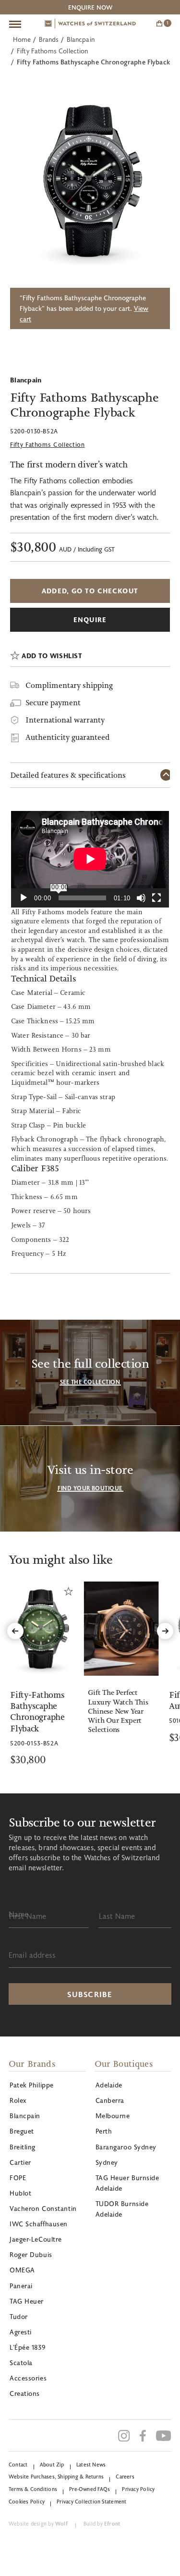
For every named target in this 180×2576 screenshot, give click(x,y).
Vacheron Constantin (43, 2208)
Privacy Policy (138, 2489)
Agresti (21, 2332)
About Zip (52, 2464)
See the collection (90, 1382)
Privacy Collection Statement (91, 2501)
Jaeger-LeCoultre (36, 2239)
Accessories (28, 2378)
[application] (90, 859)
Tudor (19, 2316)
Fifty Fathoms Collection (53, 51)
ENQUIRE (90, 619)
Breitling (23, 2147)
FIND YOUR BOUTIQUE (90, 1488)
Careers (125, 2476)
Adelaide (109, 2085)
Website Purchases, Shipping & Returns (56, 2476)
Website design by (38, 2523)
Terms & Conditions (33, 2489)
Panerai (21, 2286)
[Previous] (15, 1631)
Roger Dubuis (31, 2254)
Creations (25, 2393)
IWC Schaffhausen (39, 2224)
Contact (18, 2464)
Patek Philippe (32, 2085)
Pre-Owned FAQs (90, 2489)
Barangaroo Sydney (126, 2147)
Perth (104, 2131)
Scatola (21, 2362)
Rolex (18, 2100)
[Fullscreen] (156, 898)
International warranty (65, 720)
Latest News (91, 2464)
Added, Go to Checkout (90, 591)
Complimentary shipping (69, 685)
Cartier (20, 2162)
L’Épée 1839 (27, 2347)
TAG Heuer (27, 2301)
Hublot (20, 2193)
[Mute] (141, 898)
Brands (49, 39)
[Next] (165, 1631)
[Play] (24, 898)
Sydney (107, 2162)
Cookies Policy (27, 2501)
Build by (102, 2523)
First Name (28, 1916)
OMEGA (22, 2270)
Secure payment (53, 703)
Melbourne (113, 2116)
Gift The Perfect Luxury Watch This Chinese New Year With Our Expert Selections (118, 1711)
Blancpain (81, 39)
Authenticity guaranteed (67, 737)
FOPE (18, 2177)
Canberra (110, 2100)
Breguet (22, 2131)
